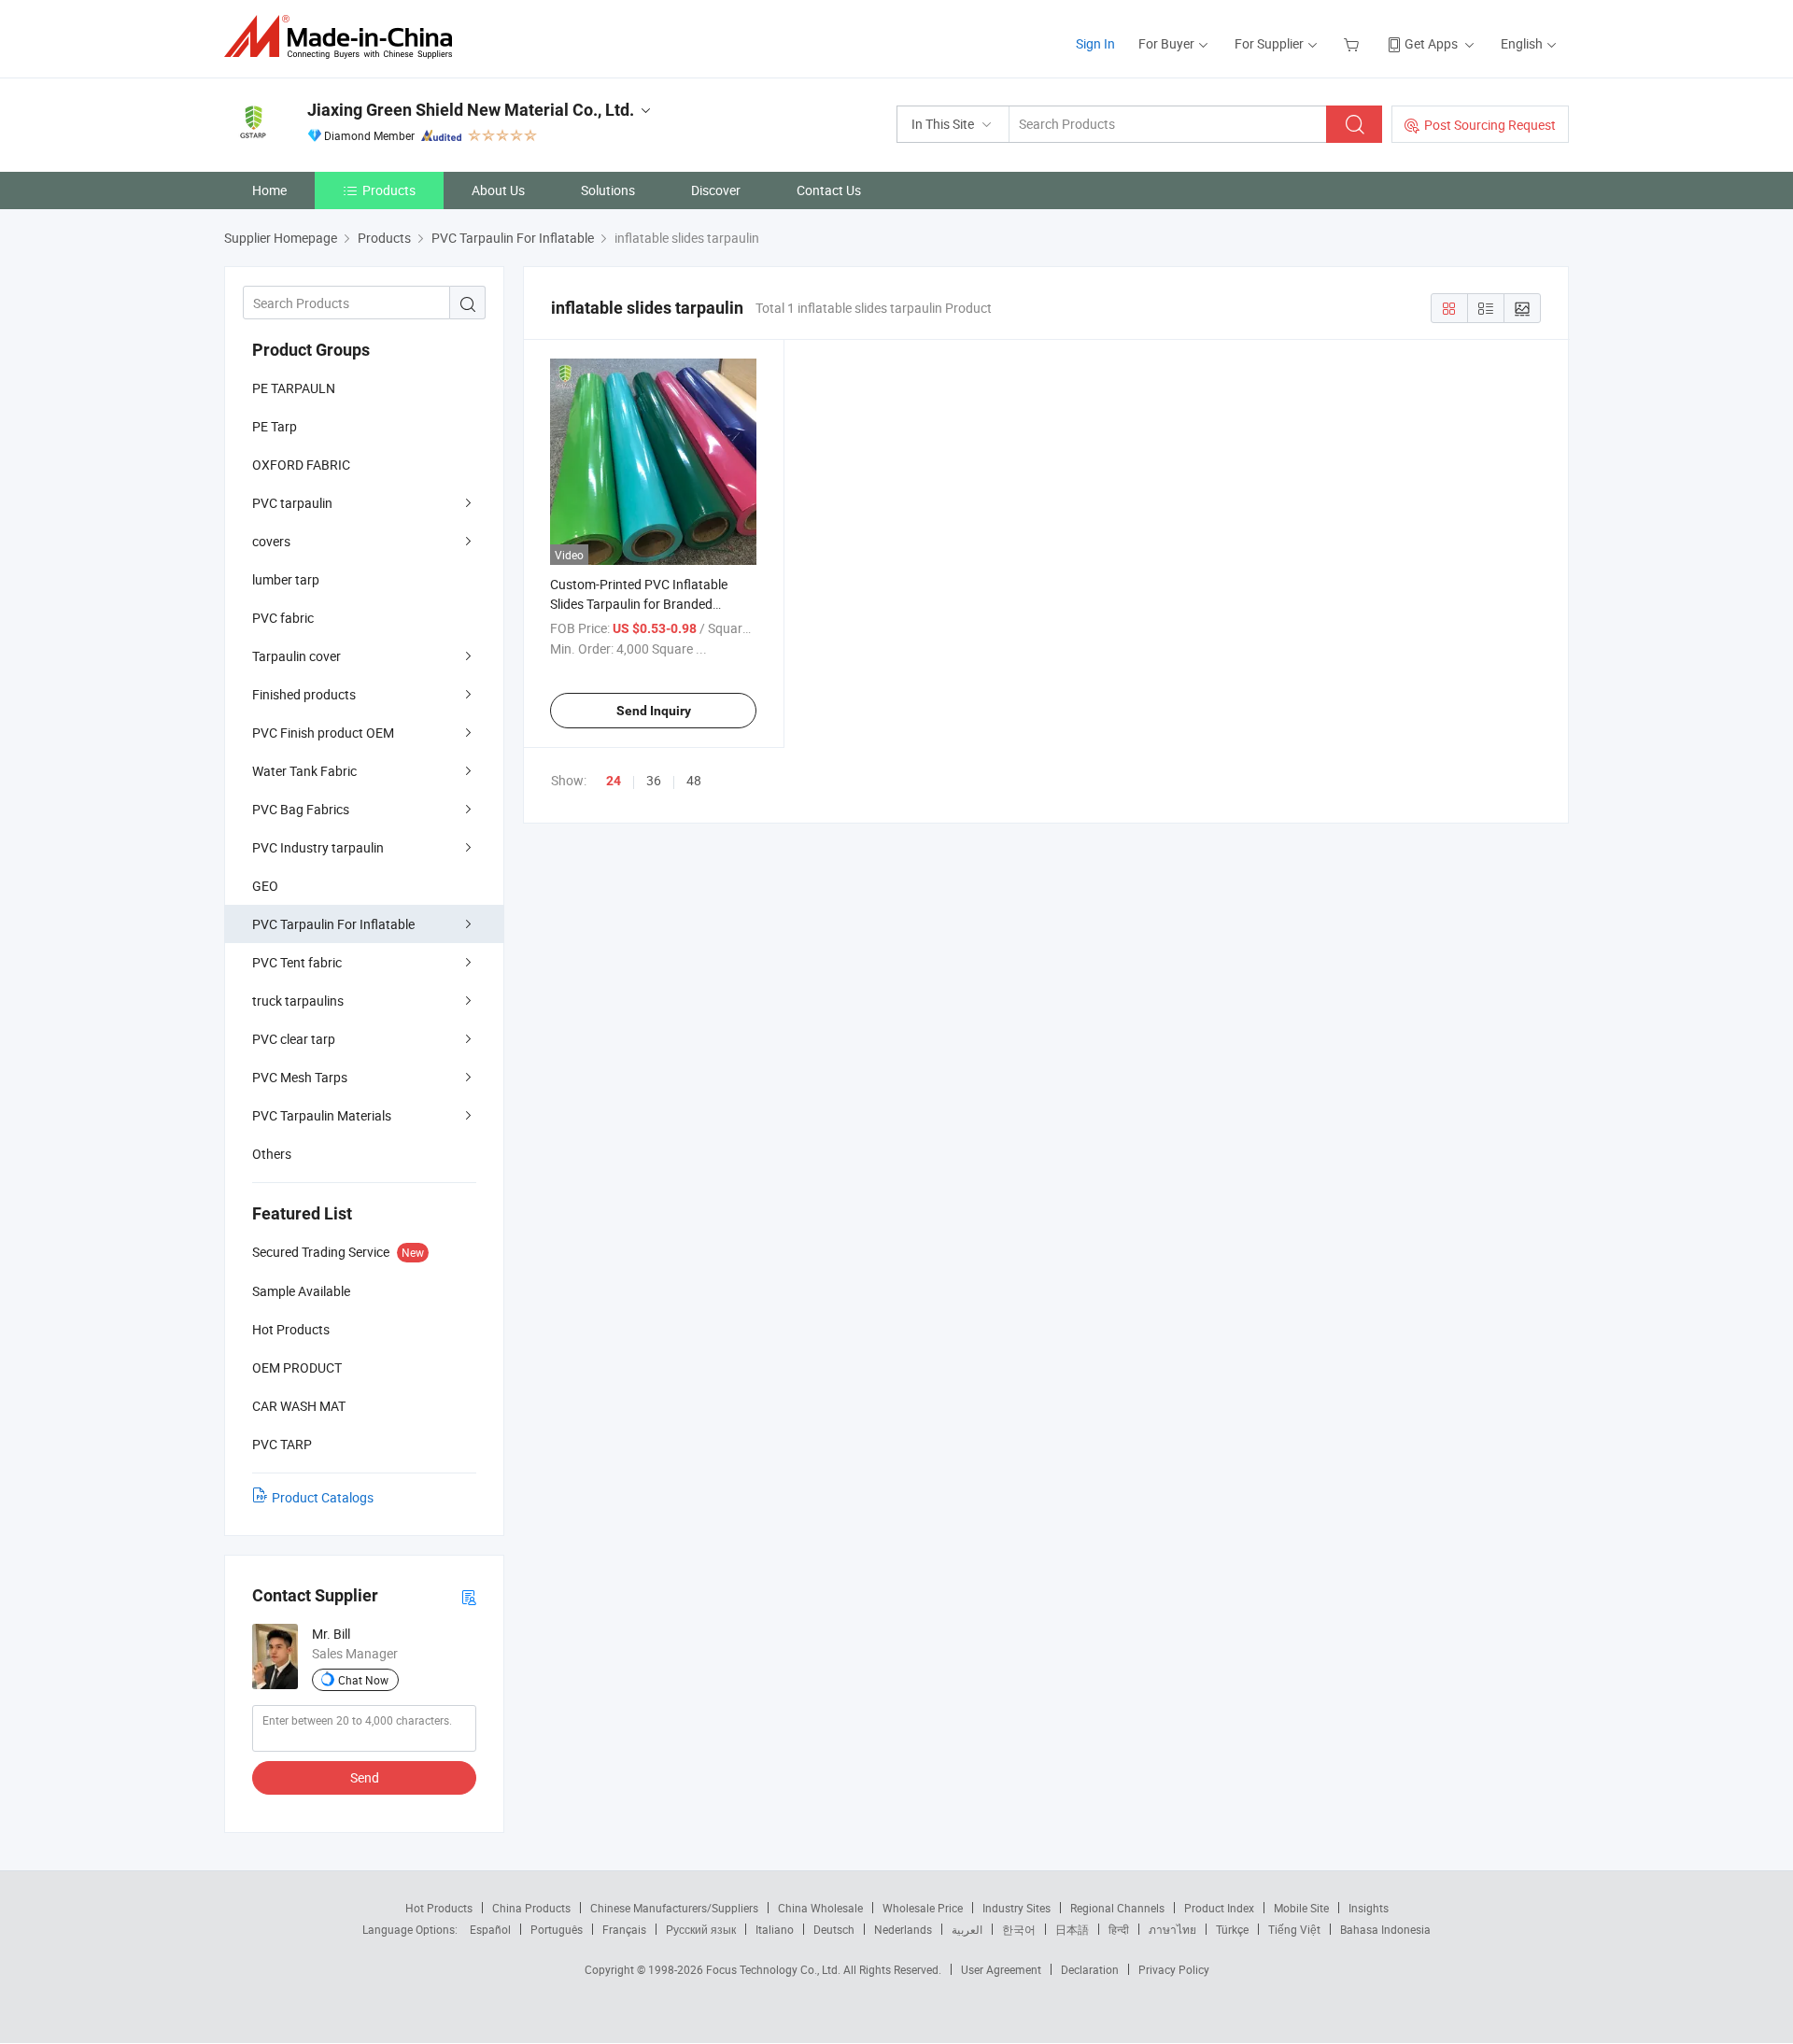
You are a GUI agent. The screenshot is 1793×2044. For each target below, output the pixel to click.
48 (694, 780)
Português (557, 1929)
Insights (1369, 1908)
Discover (716, 190)
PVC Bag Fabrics (301, 809)
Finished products (304, 694)
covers (271, 541)
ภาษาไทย (1172, 1929)
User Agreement (1001, 1969)
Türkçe (1232, 1929)
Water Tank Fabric (304, 771)
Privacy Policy (1174, 1969)
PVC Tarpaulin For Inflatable (333, 924)
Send (365, 1777)
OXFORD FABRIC (301, 465)
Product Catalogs (323, 1497)
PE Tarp (275, 426)
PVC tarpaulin (292, 503)
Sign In (1095, 43)
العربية (967, 1929)
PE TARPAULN (294, 388)
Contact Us (829, 190)
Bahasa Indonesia (1385, 1929)
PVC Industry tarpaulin (318, 847)
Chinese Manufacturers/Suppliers (674, 1908)
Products (389, 190)
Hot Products (439, 1908)
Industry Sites (1017, 1908)
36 (654, 780)
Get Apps (1431, 43)
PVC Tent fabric (297, 962)
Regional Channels (1117, 1908)
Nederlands (903, 1929)
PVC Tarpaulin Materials (322, 1115)
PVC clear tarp (294, 1039)
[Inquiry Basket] (1354, 43)
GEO (265, 886)
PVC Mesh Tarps (300, 1077)
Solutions (608, 190)
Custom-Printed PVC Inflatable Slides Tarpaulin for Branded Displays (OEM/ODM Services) (639, 604)
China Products (531, 1908)
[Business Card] (469, 1596)
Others (272, 1154)
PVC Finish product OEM (323, 733)
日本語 (1072, 1929)
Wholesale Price (923, 1908)
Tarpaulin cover (296, 656)
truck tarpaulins (298, 1001)
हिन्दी (1119, 1929)
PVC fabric (283, 618)
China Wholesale (820, 1908)
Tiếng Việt (1294, 1929)
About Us (498, 190)
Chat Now (363, 1680)
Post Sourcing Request (1490, 125)
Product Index (1219, 1908)
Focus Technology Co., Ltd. (775, 1969)
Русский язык (701, 1929)
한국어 (1019, 1929)
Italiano (775, 1929)
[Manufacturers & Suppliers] (344, 37)
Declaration (1090, 1969)
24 (614, 781)
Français (624, 1929)
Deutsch (834, 1929)
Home (269, 190)
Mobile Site (1301, 1908)
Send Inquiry (654, 711)
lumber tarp (286, 579)
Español (490, 1929)
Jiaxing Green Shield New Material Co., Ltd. (471, 110)
